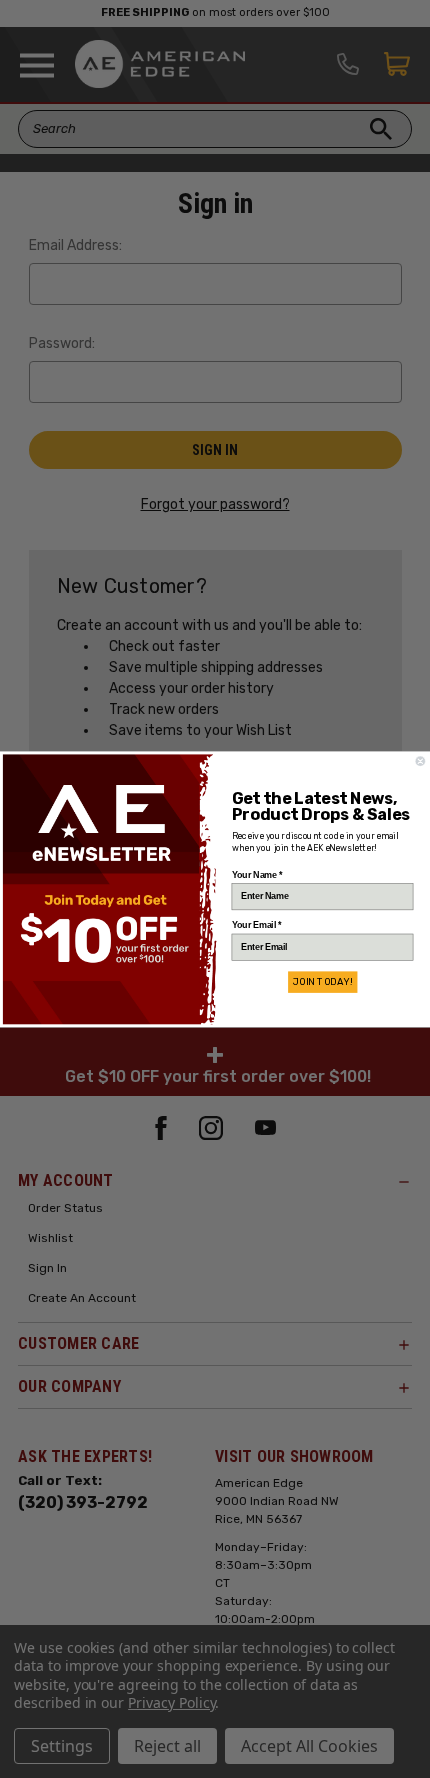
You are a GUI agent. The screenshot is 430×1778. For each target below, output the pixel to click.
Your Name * (257, 874)
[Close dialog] (420, 761)
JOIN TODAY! (322, 982)
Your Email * (256, 924)
